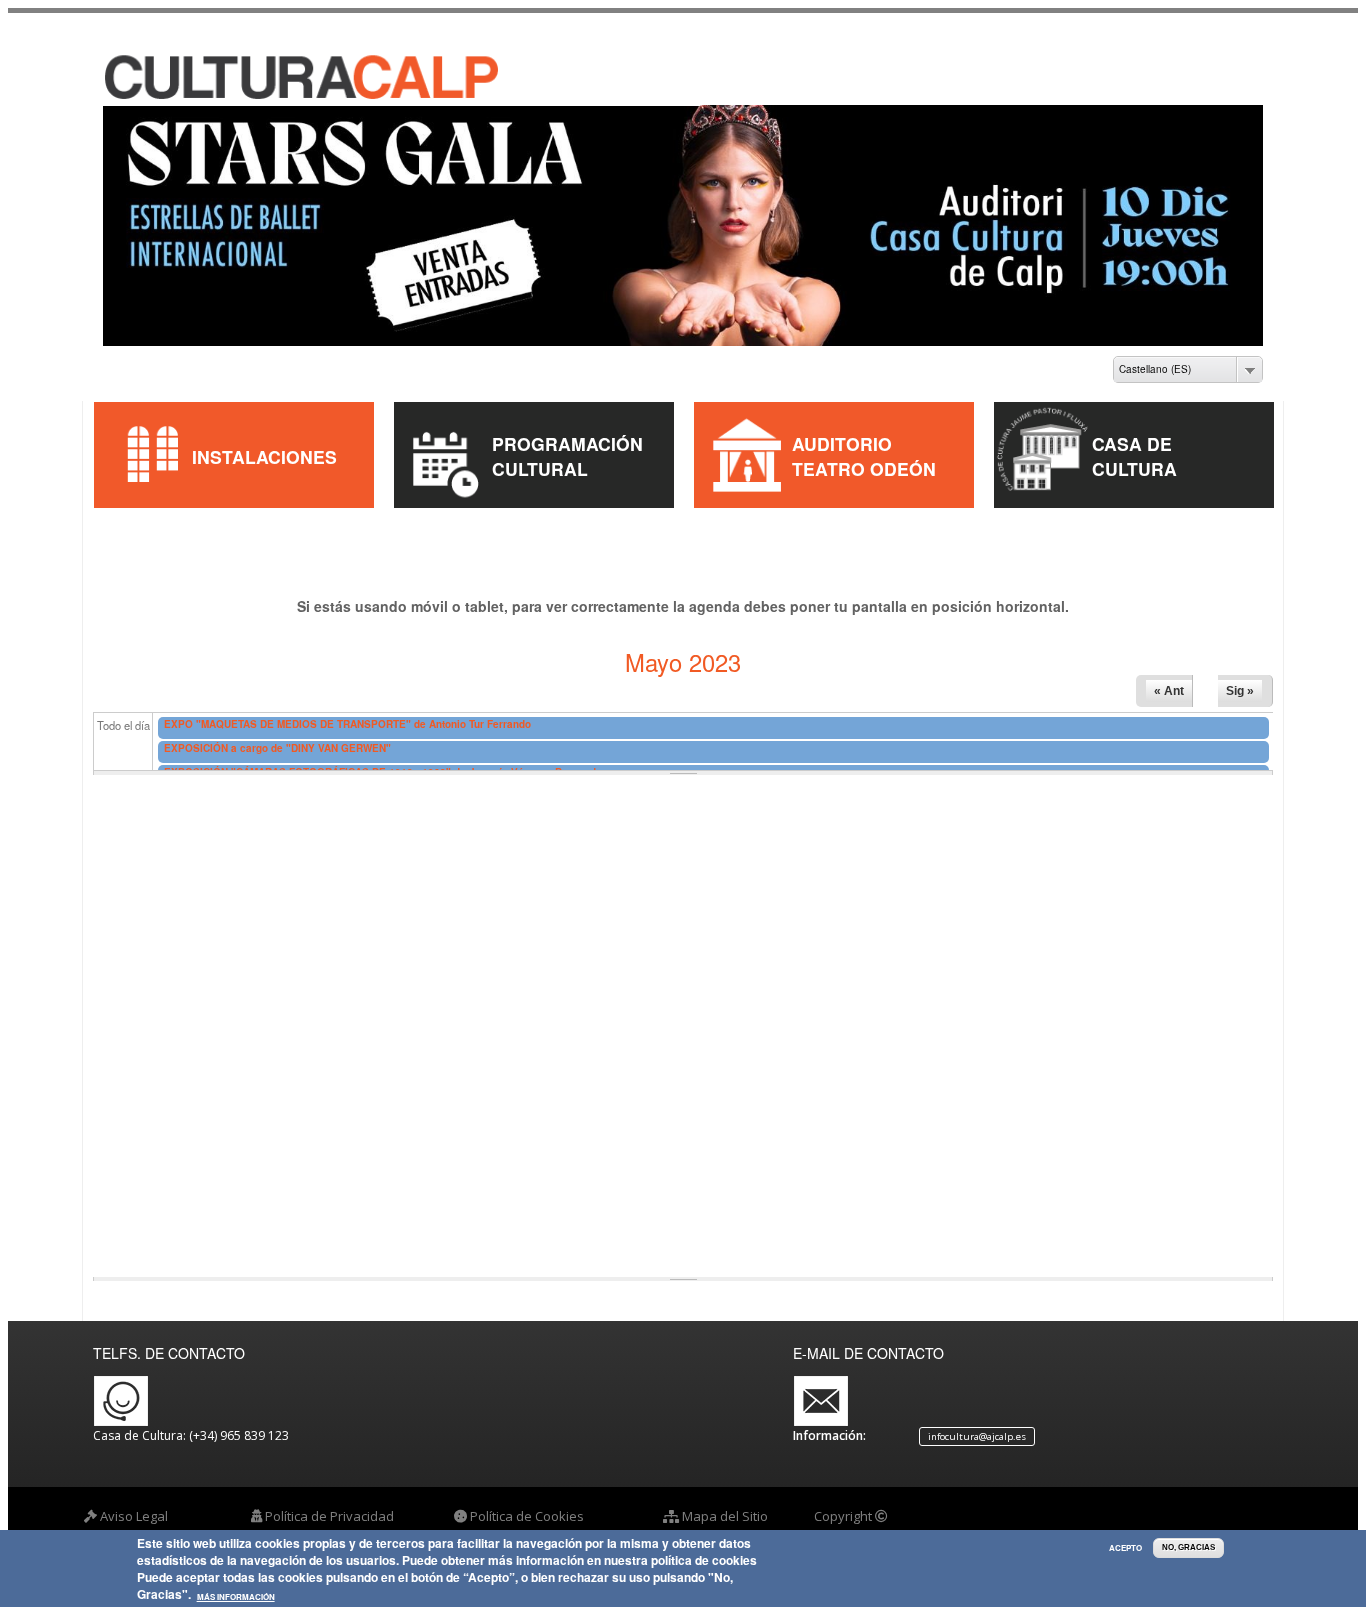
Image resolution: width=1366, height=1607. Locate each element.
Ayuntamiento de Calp (881, 1518)
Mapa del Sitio (725, 1499)
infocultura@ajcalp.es (977, 1419)
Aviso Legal (134, 1499)
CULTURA (1134, 451)
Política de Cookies (527, 1499)
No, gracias (1188, 1547)
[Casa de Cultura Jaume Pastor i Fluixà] (254, 79)
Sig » (1240, 674)
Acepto (1125, 1548)
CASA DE (1132, 426)
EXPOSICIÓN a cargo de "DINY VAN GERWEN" (277, 730)
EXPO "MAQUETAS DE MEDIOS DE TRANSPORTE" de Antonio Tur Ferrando (347, 706)
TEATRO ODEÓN (864, 451)
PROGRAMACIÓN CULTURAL (567, 439)
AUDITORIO (842, 426)
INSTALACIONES (264, 438)
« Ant (1169, 674)
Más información (236, 1597)
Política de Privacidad (329, 1499)
